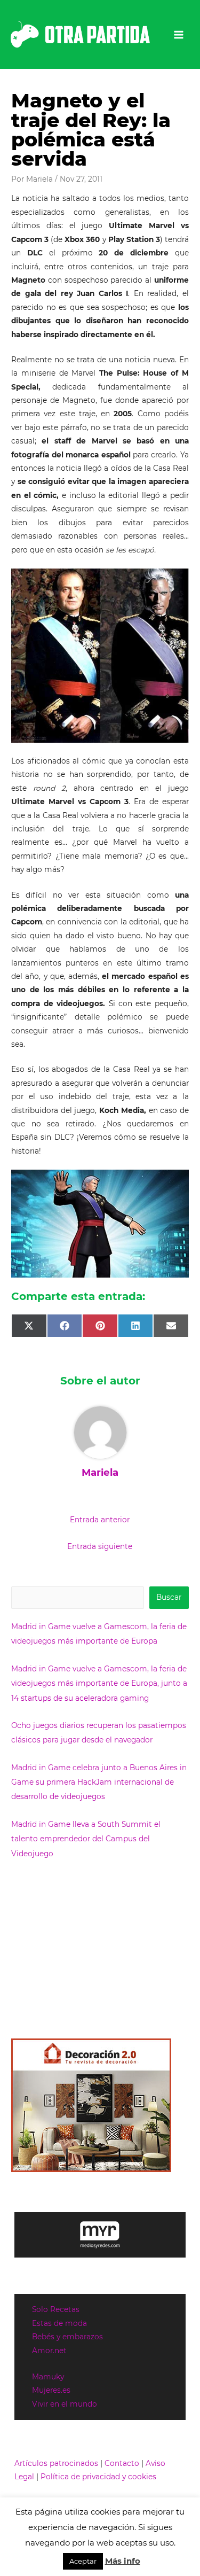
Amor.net (49, 2351)
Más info (123, 2561)
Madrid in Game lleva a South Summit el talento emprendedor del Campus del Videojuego (86, 1839)
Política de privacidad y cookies (98, 2477)
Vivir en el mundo (65, 2404)
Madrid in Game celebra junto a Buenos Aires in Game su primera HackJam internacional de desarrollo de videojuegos (99, 1782)
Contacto (122, 2463)
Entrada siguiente (100, 1546)
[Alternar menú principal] (179, 34)
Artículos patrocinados (56, 2463)
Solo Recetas (56, 2309)
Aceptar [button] (83, 2561)
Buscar (169, 1597)
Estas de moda (59, 2323)
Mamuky (48, 2377)
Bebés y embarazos (67, 2337)
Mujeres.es (51, 2390)
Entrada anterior (100, 1520)
